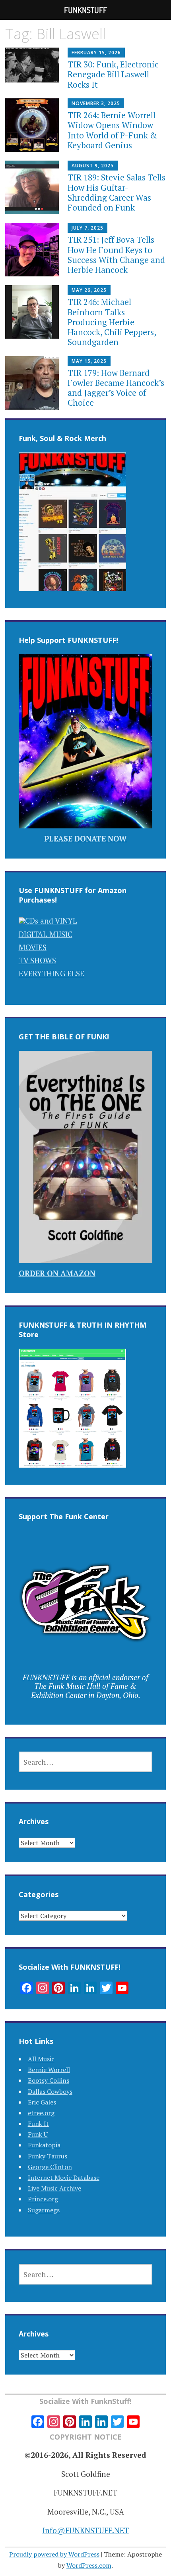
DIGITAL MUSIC (46, 934)
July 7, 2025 (87, 228)
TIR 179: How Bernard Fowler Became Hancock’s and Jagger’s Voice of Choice (116, 388)
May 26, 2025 (89, 290)
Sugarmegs (44, 2210)
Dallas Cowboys (50, 2091)
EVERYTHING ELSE (51, 973)
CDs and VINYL (51, 921)
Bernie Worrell (49, 2070)
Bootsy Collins (49, 2080)
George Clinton (50, 2167)
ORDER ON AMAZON (57, 1273)
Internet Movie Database (64, 2177)
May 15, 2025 (89, 361)
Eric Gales (42, 2102)
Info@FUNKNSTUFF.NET (86, 2530)
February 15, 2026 (96, 53)
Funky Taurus (48, 2156)
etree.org (41, 2113)
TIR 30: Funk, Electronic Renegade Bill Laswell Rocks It (113, 74)
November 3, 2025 (96, 103)
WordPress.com (89, 2565)
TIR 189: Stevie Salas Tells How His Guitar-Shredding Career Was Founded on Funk (117, 192)
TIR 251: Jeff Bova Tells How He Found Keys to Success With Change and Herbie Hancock (116, 255)
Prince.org (43, 2199)
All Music (41, 2059)
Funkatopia (44, 2145)
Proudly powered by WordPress (54, 2554)
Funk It (38, 2124)
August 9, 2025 (93, 166)
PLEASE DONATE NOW (85, 839)
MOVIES (33, 947)
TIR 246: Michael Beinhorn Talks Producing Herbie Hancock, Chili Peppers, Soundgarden (112, 322)
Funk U (38, 2134)
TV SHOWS (37, 960)
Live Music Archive (54, 2188)
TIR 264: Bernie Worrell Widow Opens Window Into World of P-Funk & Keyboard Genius (112, 130)
